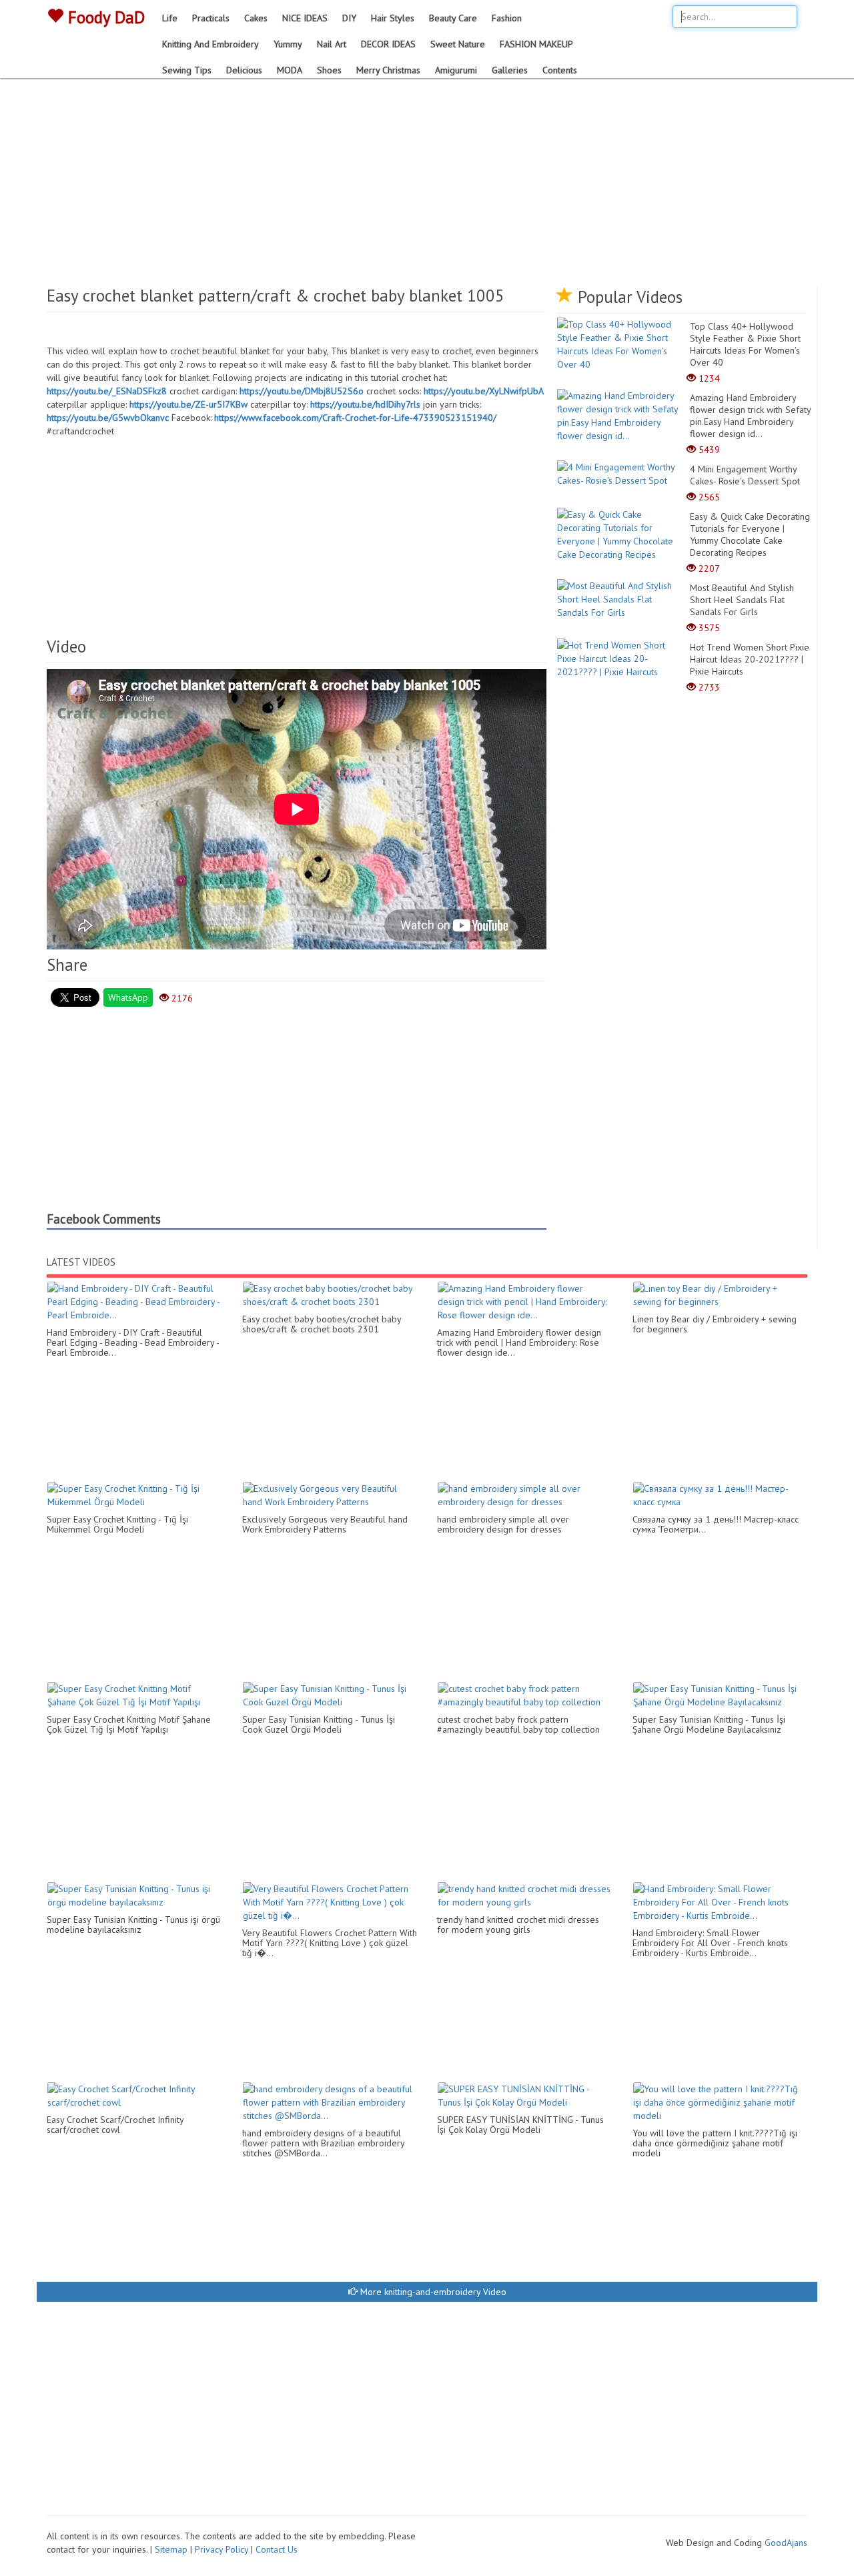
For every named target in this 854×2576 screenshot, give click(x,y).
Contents (560, 70)
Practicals (211, 18)
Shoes (329, 70)
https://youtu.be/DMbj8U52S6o (302, 391)
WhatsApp (128, 997)
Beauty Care (453, 18)
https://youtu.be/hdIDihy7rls (365, 404)
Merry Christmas (388, 70)
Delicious (244, 70)
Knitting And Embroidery (210, 44)
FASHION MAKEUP (536, 44)
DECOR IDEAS (388, 44)
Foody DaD (104, 17)
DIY (349, 18)
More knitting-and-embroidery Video (432, 2292)
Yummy (288, 44)
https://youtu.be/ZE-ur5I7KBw (188, 404)
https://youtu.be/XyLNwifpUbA (484, 391)
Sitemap (171, 2549)
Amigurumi (456, 70)
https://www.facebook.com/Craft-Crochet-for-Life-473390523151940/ (355, 418)
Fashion (507, 18)
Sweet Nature (458, 44)
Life (170, 18)
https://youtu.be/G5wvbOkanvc (108, 418)
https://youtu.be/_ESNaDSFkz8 (107, 391)
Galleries (510, 70)
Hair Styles (393, 18)
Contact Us (277, 2549)
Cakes (256, 18)
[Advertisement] (427, 187)
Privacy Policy (222, 2549)
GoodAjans (786, 2543)
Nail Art (332, 44)
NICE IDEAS (305, 18)
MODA (290, 70)
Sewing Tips (187, 70)
